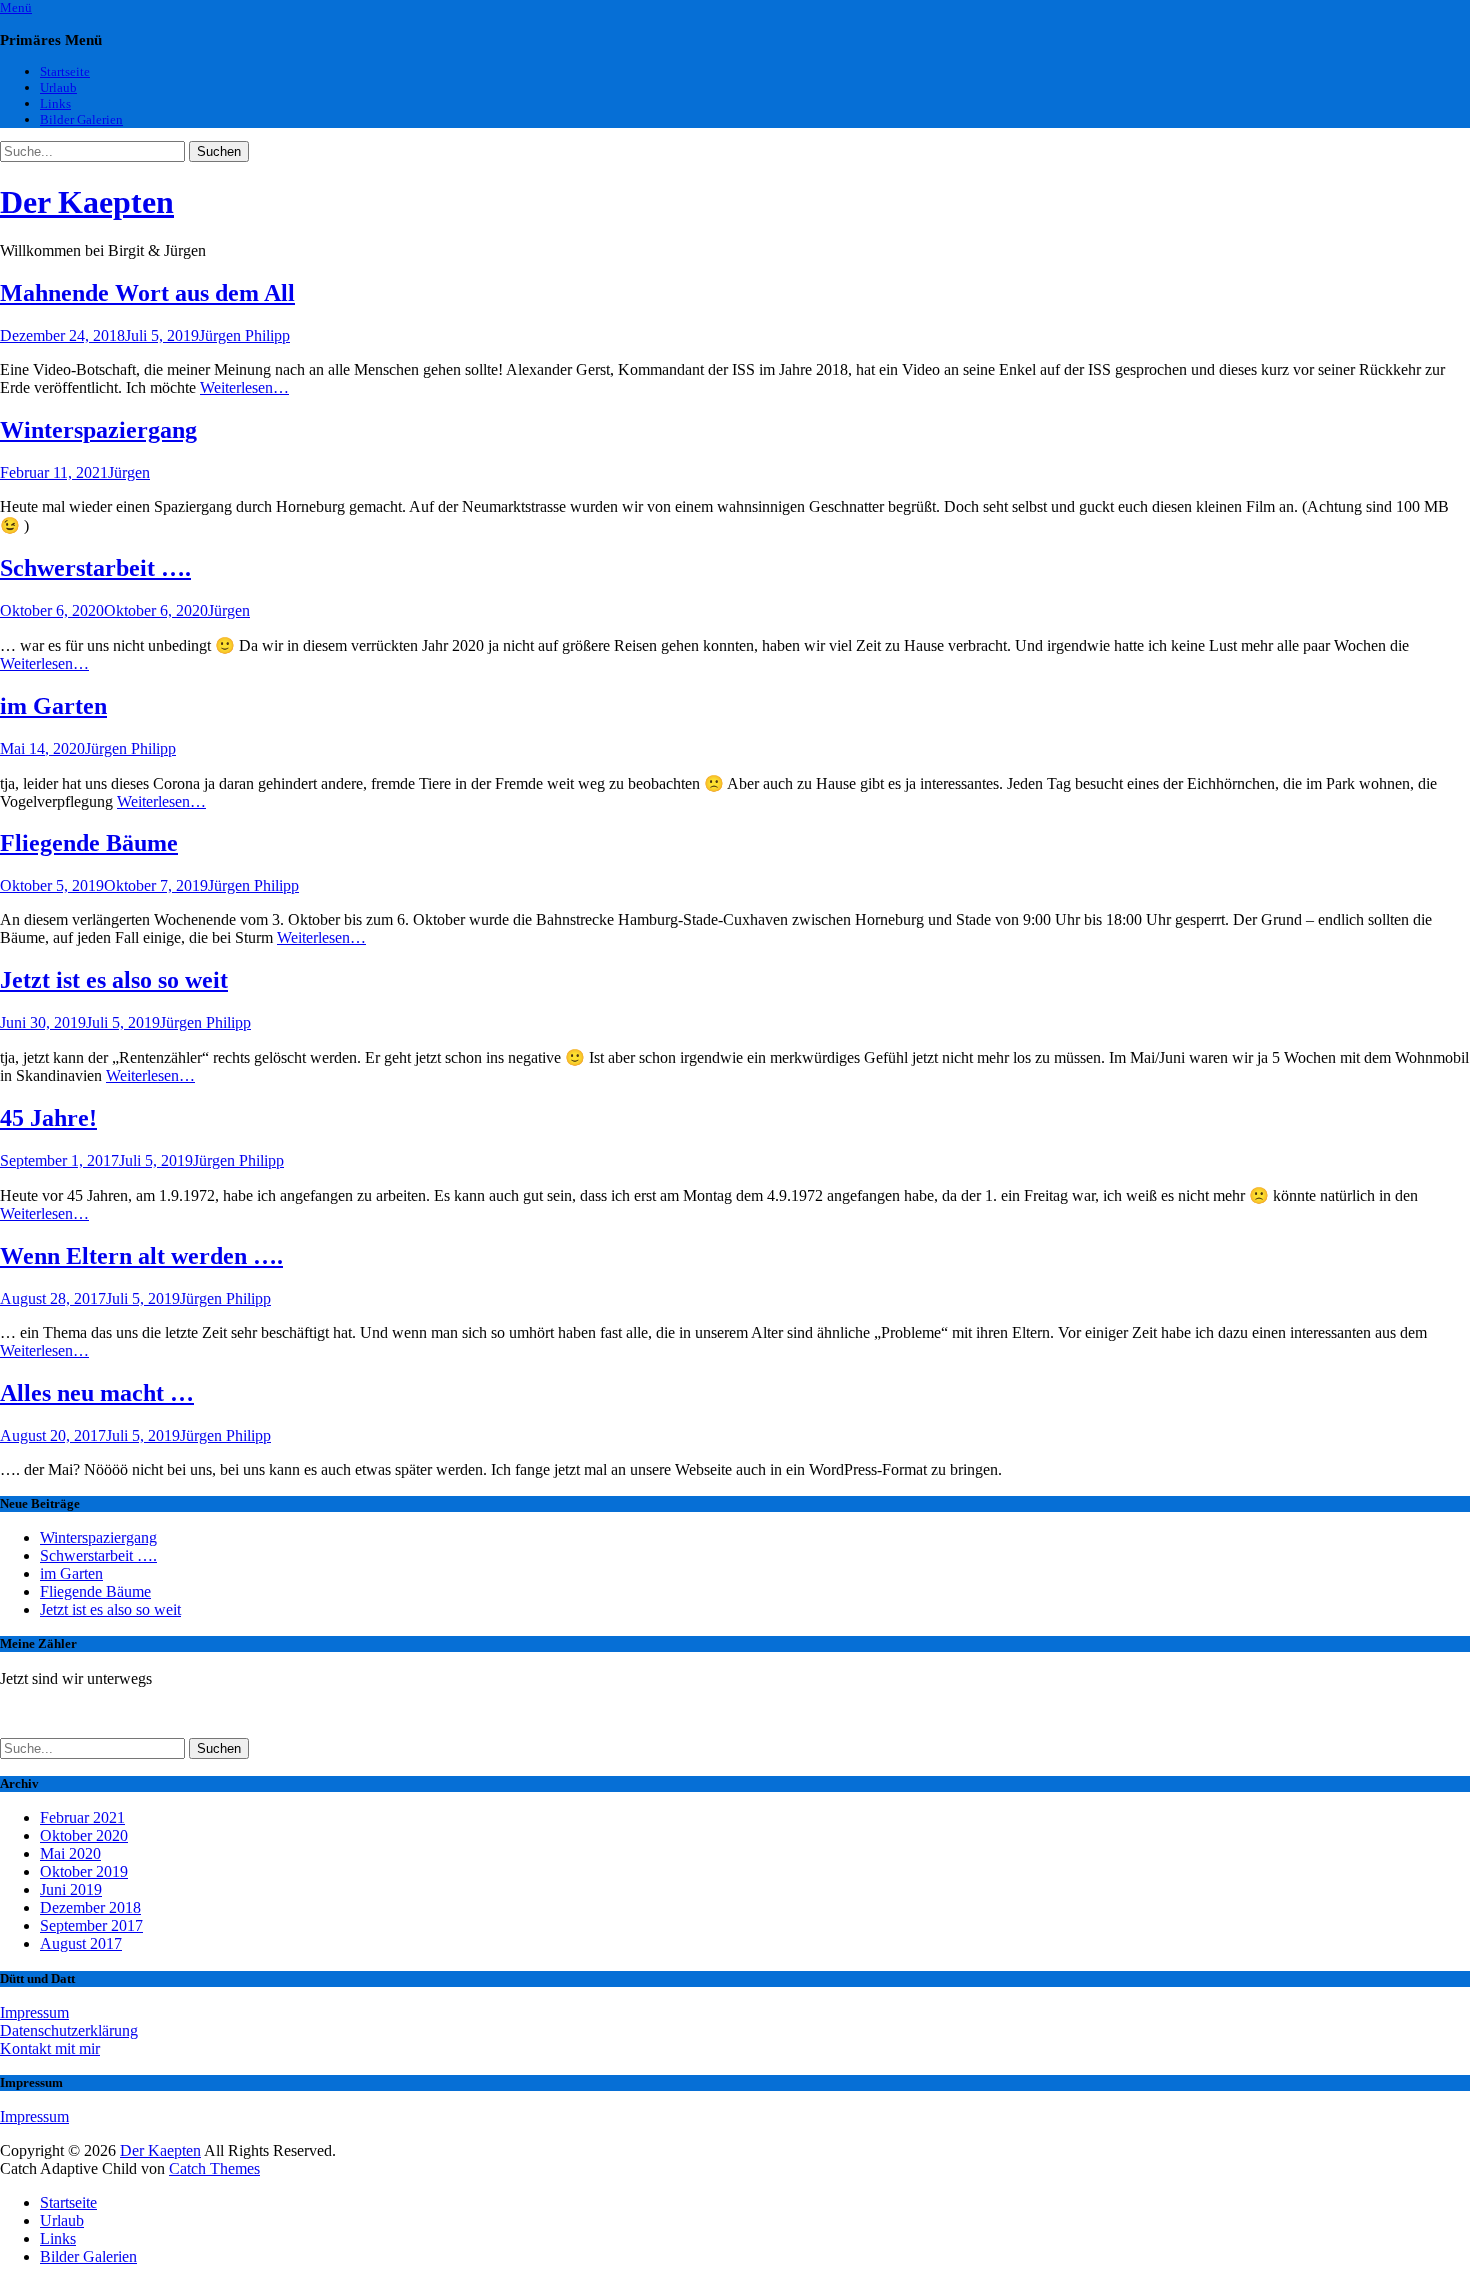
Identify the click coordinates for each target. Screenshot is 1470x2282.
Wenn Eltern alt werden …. (141, 1256)
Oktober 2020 (84, 1835)
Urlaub (58, 87)
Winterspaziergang (98, 430)
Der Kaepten (87, 202)
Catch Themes (214, 2168)
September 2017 (91, 1925)
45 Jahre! (48, 1118)
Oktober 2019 (84, 1871)
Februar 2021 (82, 1817)
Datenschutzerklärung (69, 2030)
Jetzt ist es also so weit (114, 980)
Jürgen (129, 472)
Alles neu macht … (97, 1393)
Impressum (34, 2012)
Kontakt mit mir (50, 2048)
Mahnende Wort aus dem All (147, 293)
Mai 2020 (70, 1853)
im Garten (53, 706)
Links (55, 103)
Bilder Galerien (81, 119)
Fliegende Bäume (89, 843)
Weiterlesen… (244, 387)
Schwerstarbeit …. (95, 568)
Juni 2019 (71, 1889)
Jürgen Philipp (244, 335)
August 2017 (81, 1943)
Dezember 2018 (90, 1907)
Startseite (65, 71)
